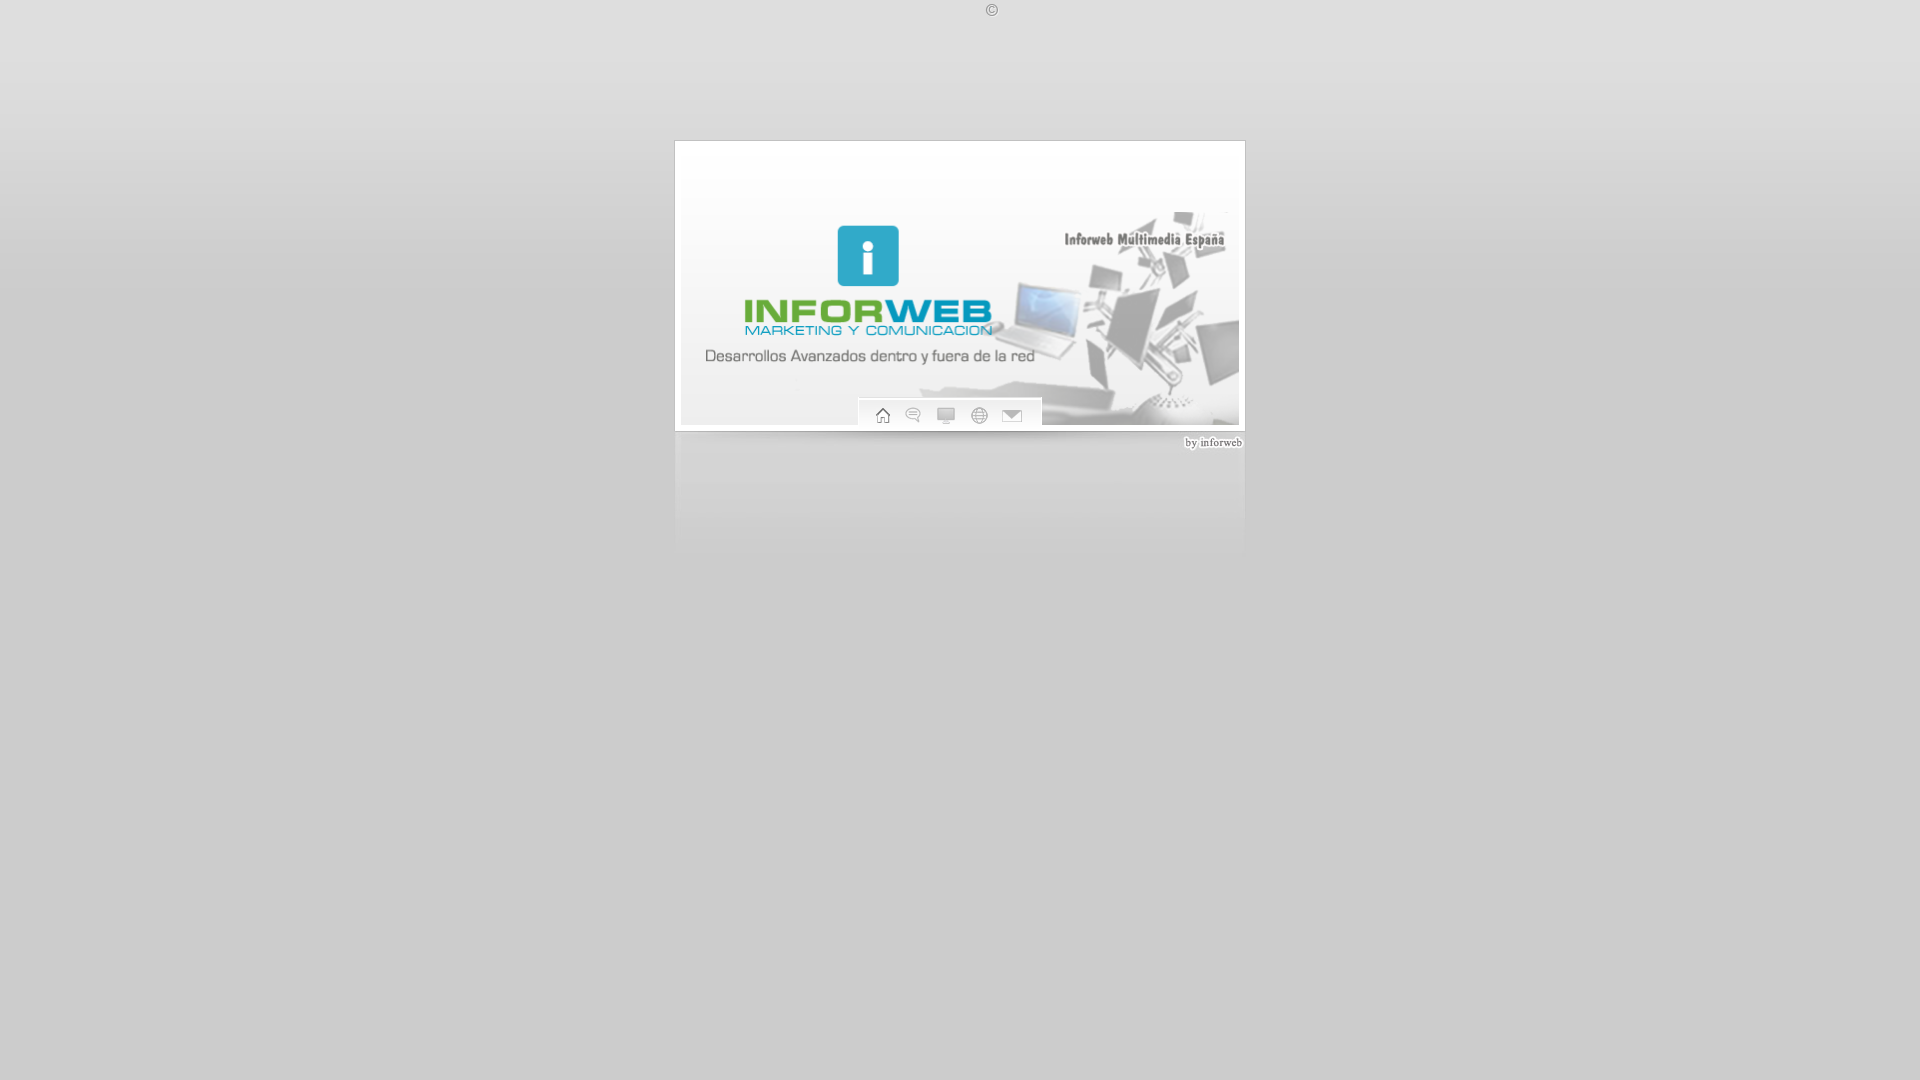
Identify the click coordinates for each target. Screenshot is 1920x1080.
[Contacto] (1012, 417)
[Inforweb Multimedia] (913, 417)
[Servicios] (979, 417)
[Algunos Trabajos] (946, 417)
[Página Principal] (883, 417)
